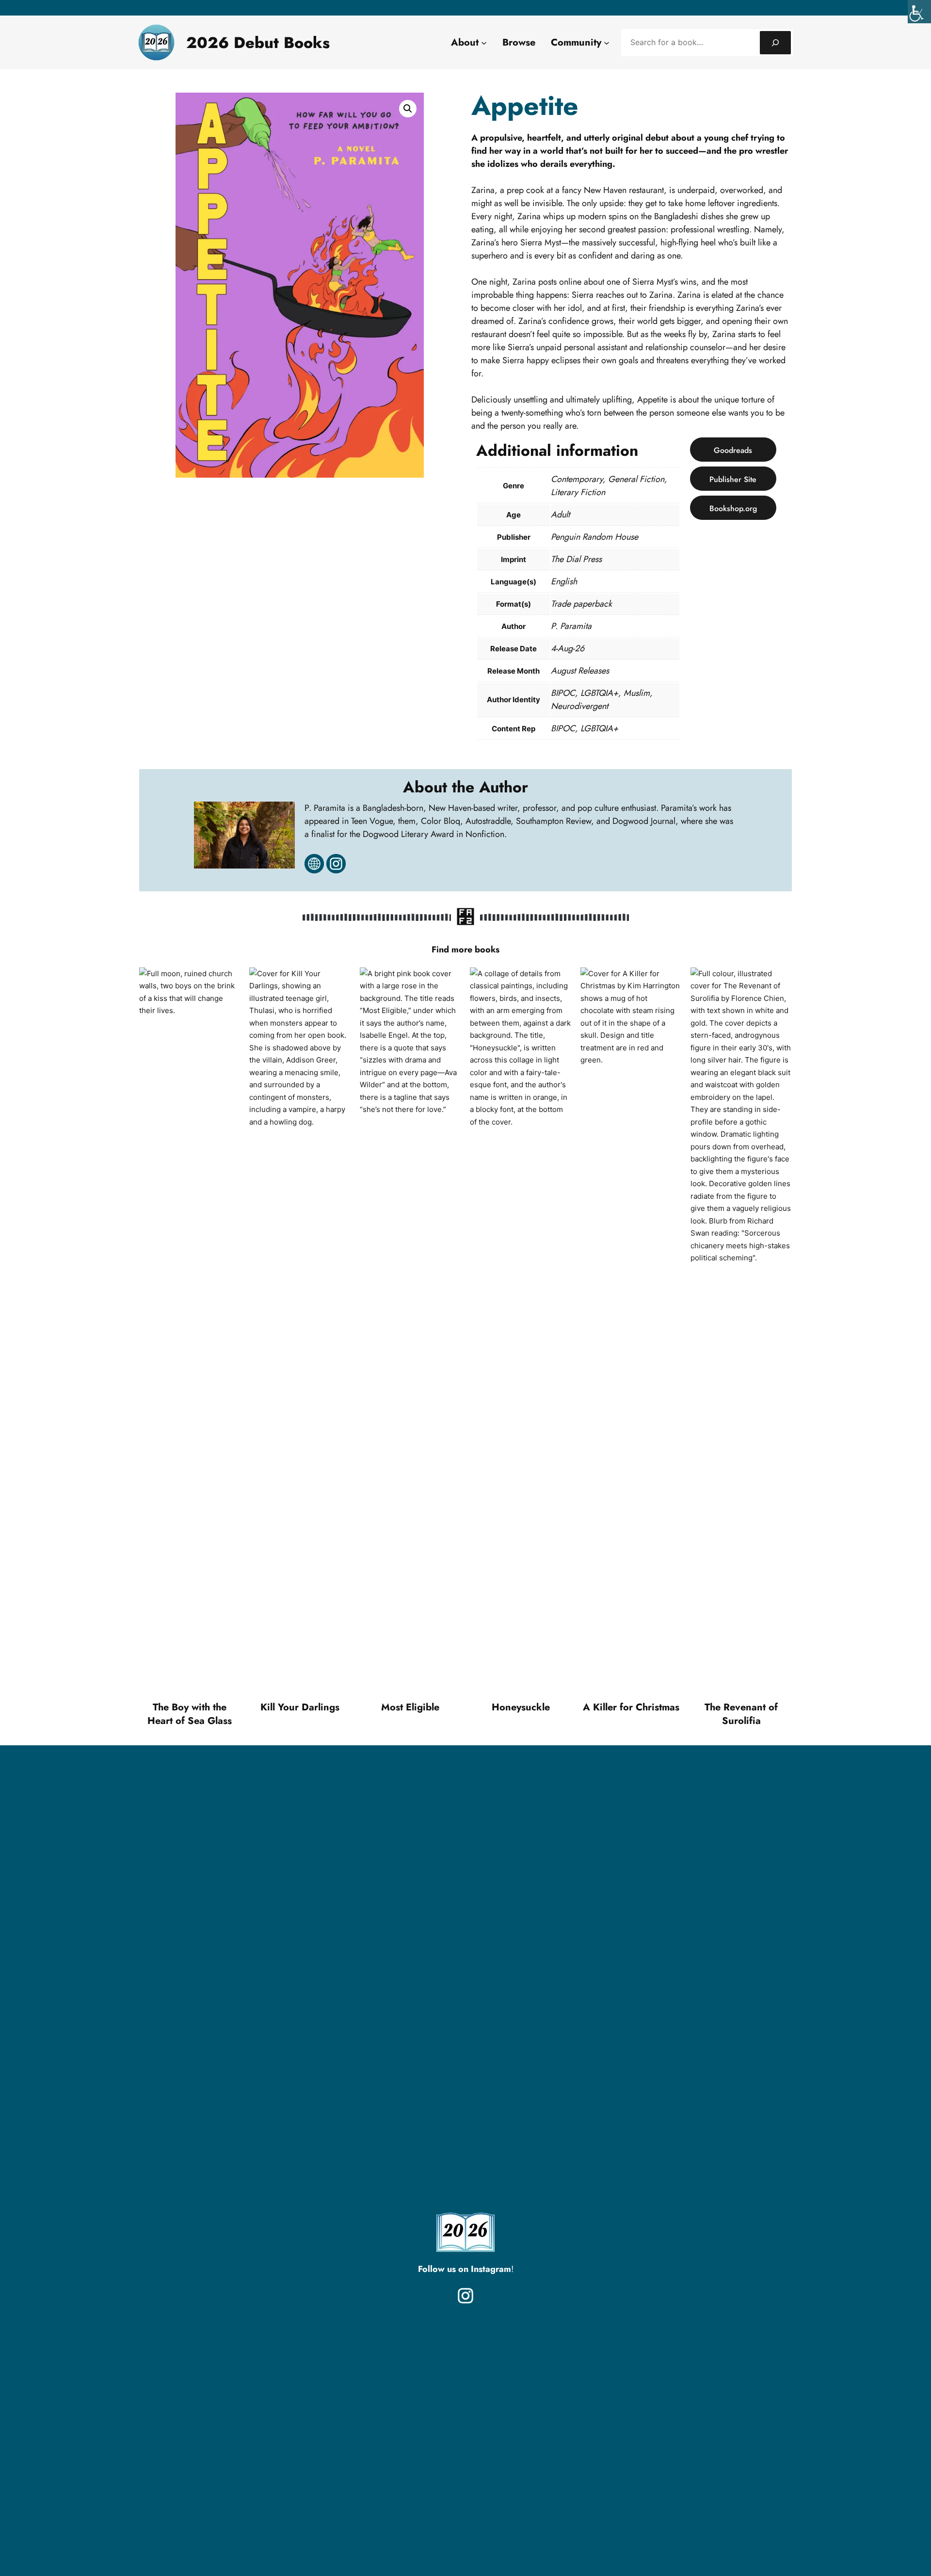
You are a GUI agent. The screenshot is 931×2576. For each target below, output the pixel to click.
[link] (919, 12)
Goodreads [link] (733, 450)
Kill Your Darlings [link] (300, 1707)
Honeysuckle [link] (521, 1707)
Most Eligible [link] (410, 1707)
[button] (408, 109)
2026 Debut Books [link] (258, 43)
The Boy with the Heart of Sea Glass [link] (190, 1714)
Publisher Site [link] (733, 479)
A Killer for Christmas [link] (631, 1707)
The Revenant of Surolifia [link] (741, 1714)
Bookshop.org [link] (733, 508)
